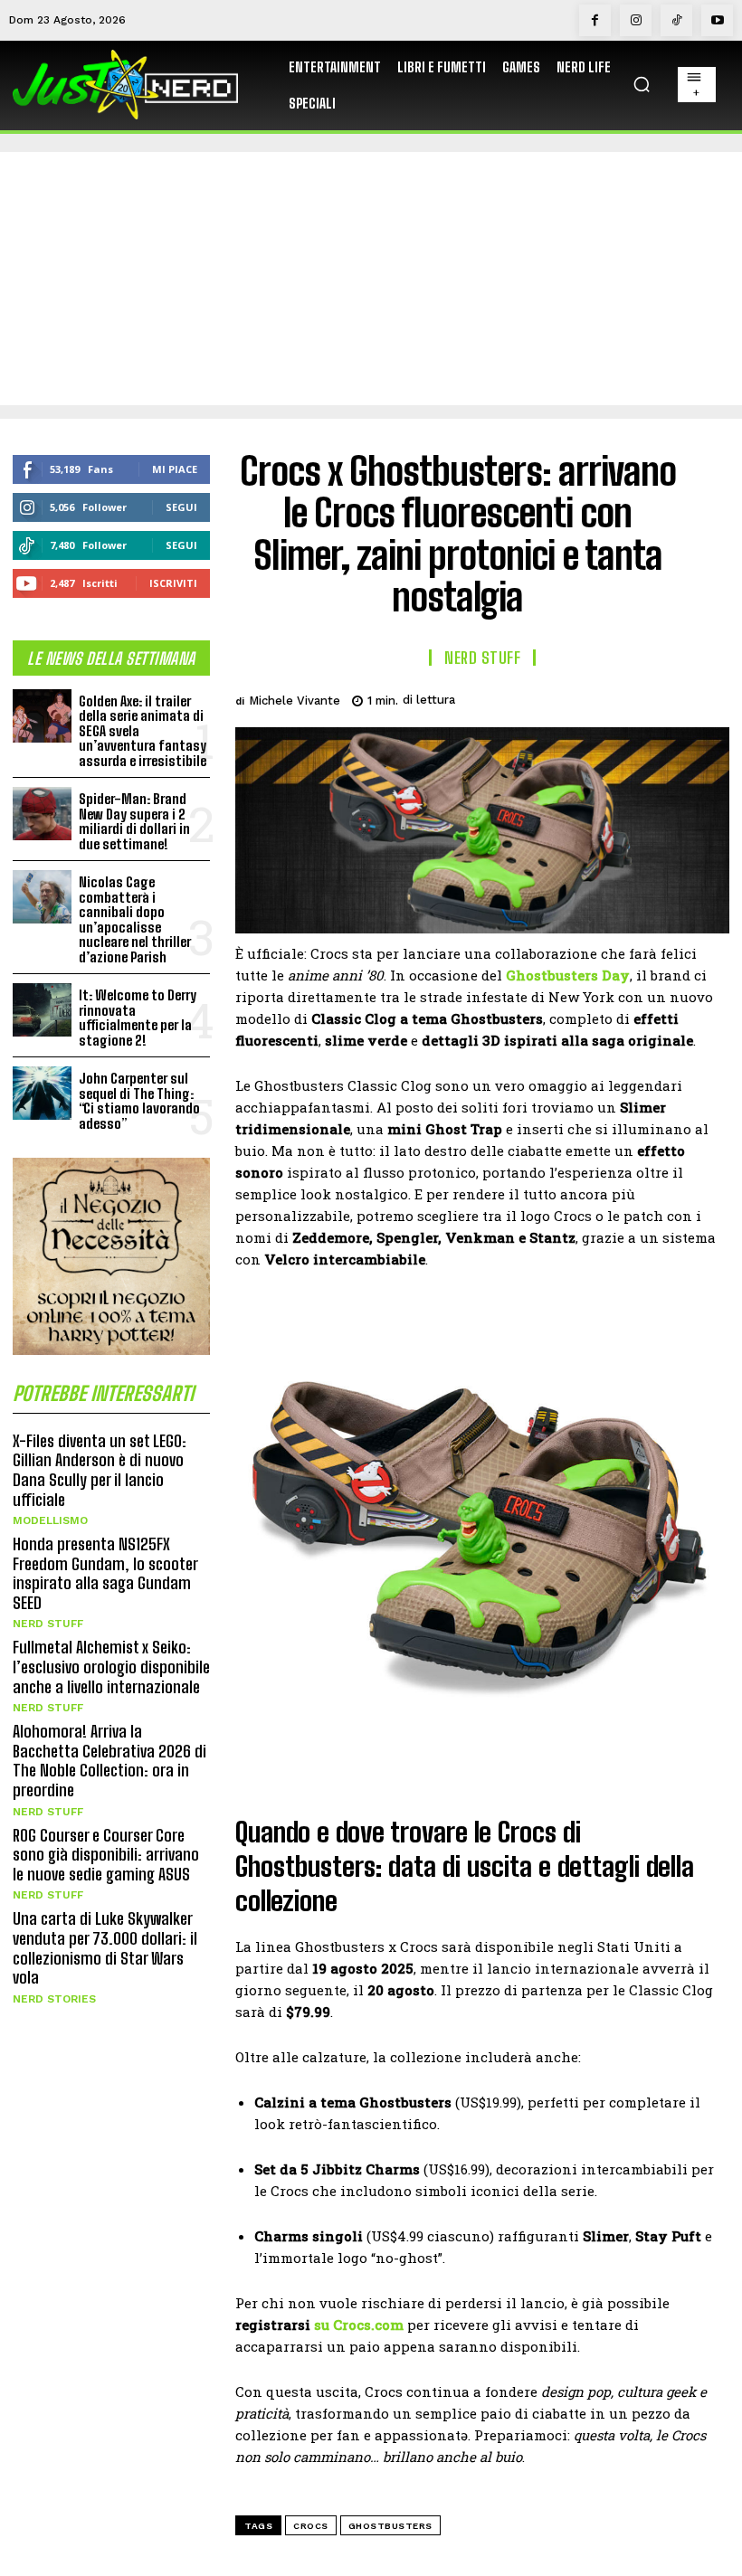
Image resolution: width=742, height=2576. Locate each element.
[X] (585, 697)
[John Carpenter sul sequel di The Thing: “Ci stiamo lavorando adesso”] (42, 1093)
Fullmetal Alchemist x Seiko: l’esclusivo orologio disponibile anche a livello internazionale (111, 1667)
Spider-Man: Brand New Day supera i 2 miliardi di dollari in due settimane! (134, 821)
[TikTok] (676, 20)
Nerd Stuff (48, 1624)
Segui (181, 507)
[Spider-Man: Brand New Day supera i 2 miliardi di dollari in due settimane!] (42, 814)
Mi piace (175, 469)
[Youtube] (717, 20)
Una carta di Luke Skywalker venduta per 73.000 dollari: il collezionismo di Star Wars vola (105, 1948)
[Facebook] (595, 20)
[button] (642, 84)
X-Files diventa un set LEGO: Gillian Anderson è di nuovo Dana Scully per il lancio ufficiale (100, 1470)
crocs (311, 2526)
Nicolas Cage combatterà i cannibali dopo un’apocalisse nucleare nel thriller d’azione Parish (135, 919)
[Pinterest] (626, 697)
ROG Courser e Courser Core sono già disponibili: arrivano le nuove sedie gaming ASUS (106, 1855)
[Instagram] (636, 20)
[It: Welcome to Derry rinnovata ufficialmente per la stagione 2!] (42, 1010)
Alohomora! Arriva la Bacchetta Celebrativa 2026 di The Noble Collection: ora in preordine (109, 1761)
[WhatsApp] (668, 697)
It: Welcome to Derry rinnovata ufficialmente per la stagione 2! (138, 1018)
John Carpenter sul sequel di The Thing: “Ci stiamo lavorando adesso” (139, 1101)
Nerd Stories (54, 1999)
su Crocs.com (359, 2325)
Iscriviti (173, 583)
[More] (710, 697)
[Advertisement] (371, 279)
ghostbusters (390, 2526)
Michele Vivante (295, 701)
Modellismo (50, 1520)
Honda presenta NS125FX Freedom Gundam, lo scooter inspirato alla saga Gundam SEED (105, 1573)
